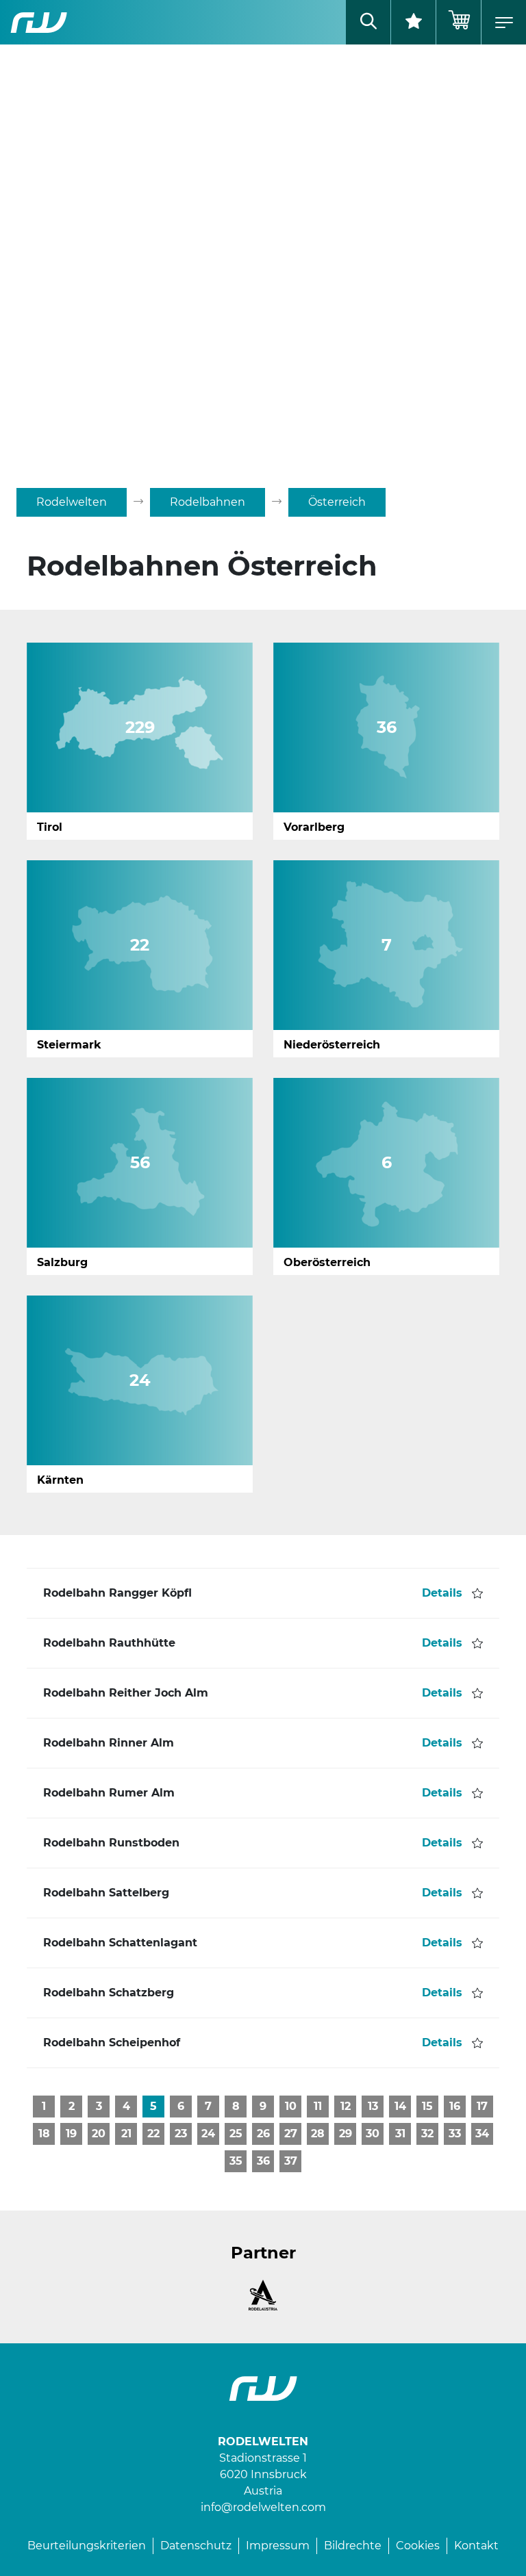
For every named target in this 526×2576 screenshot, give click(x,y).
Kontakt (476, 2546)
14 (400, 2106)
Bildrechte (353, 2546)
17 (482, 2106)
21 (126, 2134)
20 (99, 2134)
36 (263, 2161)
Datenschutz (196, 2546)
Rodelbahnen (208, 502)
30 (373, 2134)
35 (236, 2161)
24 (208, 2134)
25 (236, 2134)
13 (373, 2106)
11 (318, 2106)
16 (455, 2106)
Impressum (278, 2546)
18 (44, 2134)
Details (442, 1593)
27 (291, 2134)
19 (71, 2134)
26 (263, 2134)
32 (427, 2134)
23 (181, 2134)
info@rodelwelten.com (263, 2507)
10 (291, 2106)
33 (455, 2134)
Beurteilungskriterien (87, 2546)
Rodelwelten (72, 502)
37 (291, 2161)
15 (427, 2106)
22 (153, 2134)
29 (346, 2134)
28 (318, 2134)
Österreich (337, 502)
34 (482, 2134)
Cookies (418, 2546)
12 (346, 2106)
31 (400, 2134)
